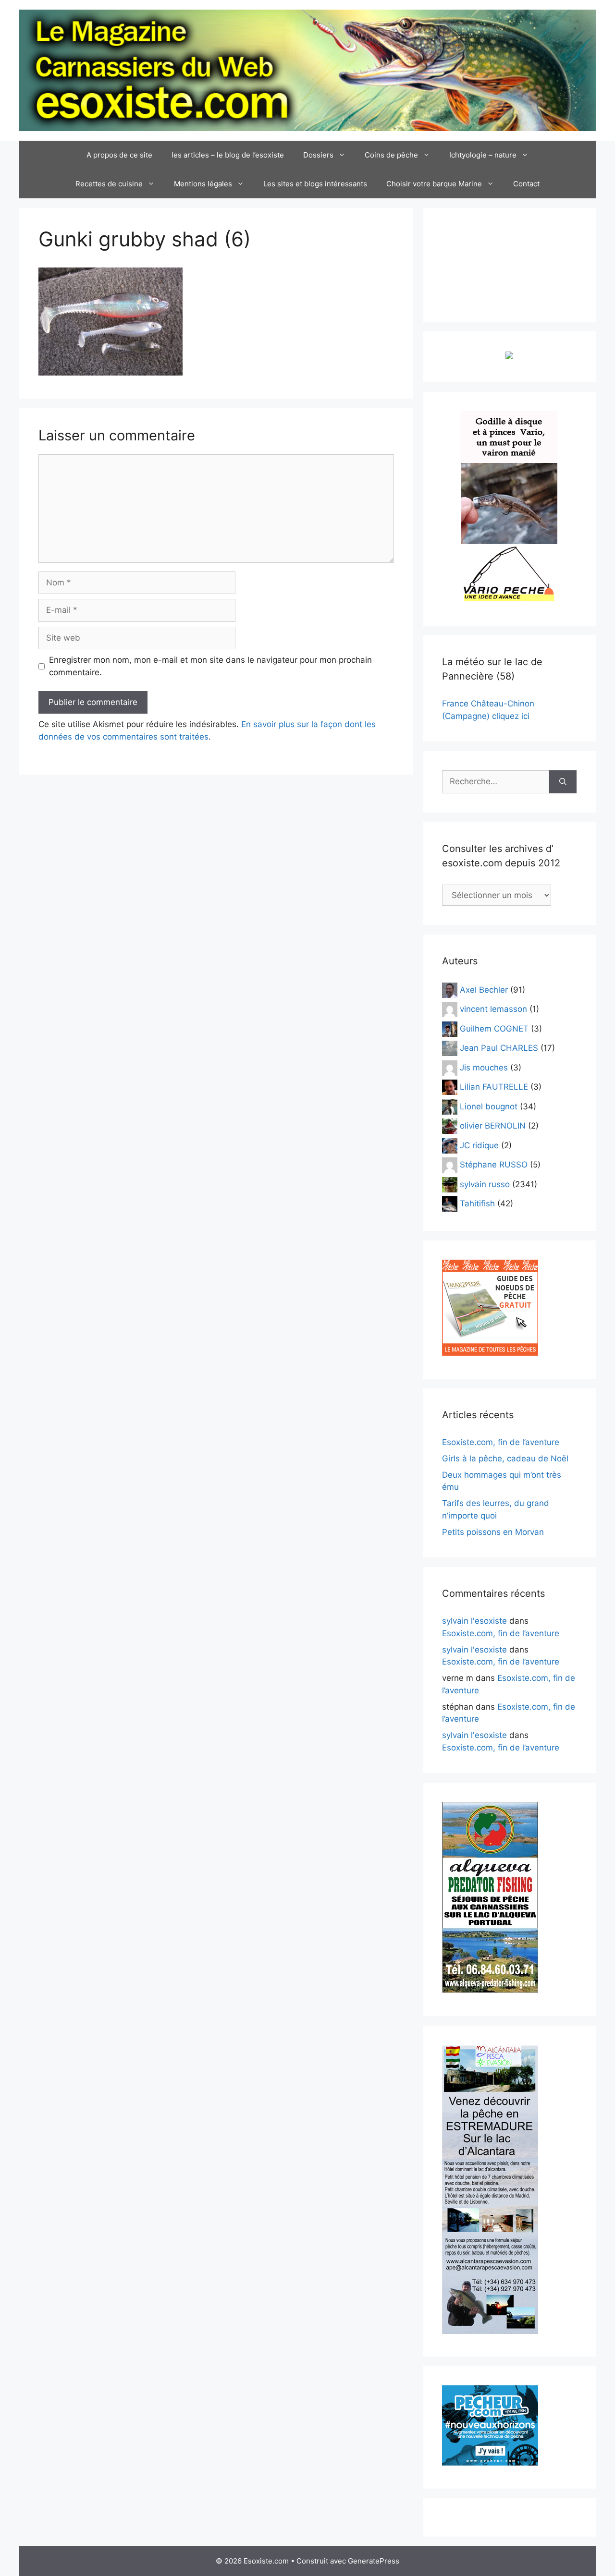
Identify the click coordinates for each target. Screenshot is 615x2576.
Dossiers (318, 155)
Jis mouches (484, 1067)
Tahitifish (477, 1203)
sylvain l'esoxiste (474, 1621)
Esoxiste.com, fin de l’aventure (501, 1442)
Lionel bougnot (489, 1106)
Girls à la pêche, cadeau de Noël (505, 1458)
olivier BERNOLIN (493, 1126)
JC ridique (479, 1145)
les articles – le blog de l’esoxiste (228, 155)
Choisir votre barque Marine (434, 184)
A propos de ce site (119, 155)
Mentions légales (203, 184)
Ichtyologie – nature (483, 155)
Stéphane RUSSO (494, 1165)
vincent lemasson (493, 1009)
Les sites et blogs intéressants (315, 184)
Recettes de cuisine (109, 184)
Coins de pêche (391, 155)
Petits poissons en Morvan (493, 1532)
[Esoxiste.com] (307, 70)
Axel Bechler (484, 989)
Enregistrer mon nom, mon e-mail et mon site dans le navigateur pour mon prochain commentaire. (210, 666)
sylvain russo (485, 1184)
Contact (526, 184)
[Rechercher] (563, 782)
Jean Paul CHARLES (499, 1048)
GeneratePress (374, 2561)
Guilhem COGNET (494, 1028)
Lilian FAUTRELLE (494, 1087)
